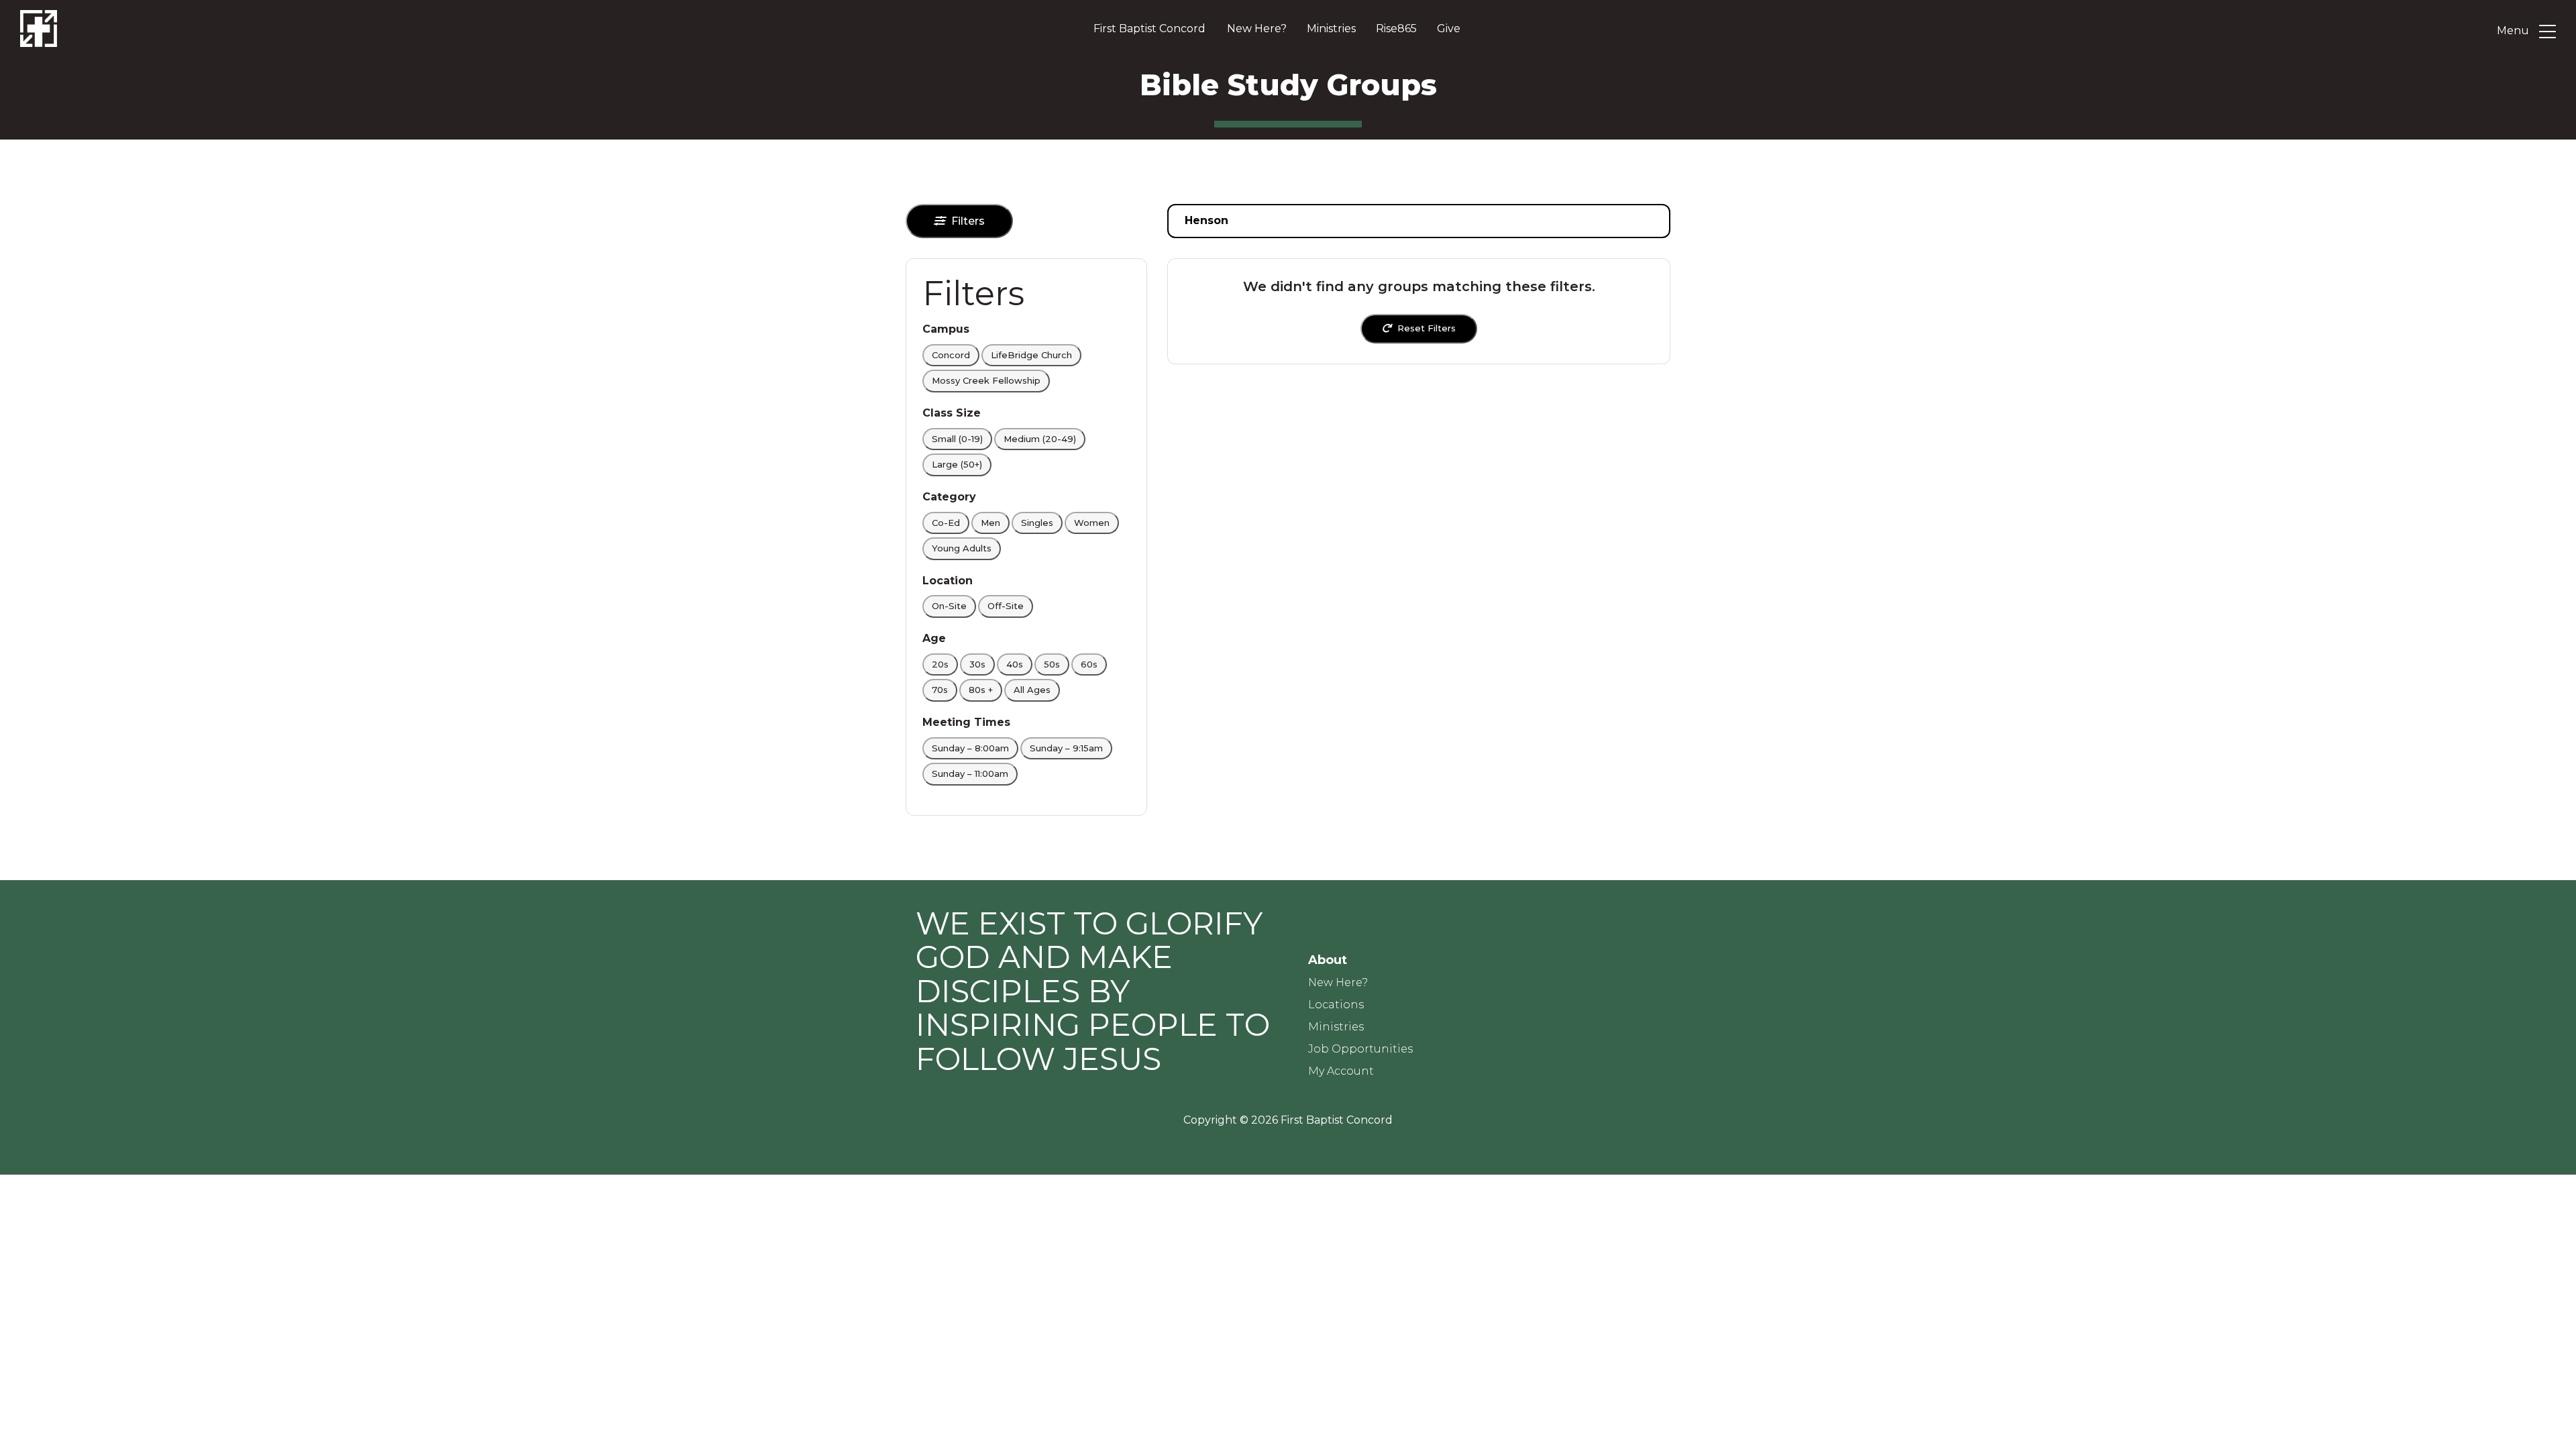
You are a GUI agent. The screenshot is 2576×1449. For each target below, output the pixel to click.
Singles (1037, 523)
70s (940, 690)
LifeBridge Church (1031, 355)
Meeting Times (966, 722)
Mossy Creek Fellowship (986, 380)
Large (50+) (957, 464)
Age (934, 638)
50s (1052, 664)
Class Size (952, 413)
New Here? (1257, 29)
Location (948, 581)
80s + (981, 690)
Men (990, 523)
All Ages (1032, 690)
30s (977, 664)
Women (1092, 523)
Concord (951, 355)
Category (949, 497)
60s (1089, 664)
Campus (946, 329)
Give (1449, 29)
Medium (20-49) (1040, 439)
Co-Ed (946, 523)
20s (940, 664)
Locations (1336, 1005)
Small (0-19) (957, 439)
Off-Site (1006, 606)
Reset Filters (1427, 328)
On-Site (949, 606)
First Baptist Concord (1149, 29)
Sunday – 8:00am (970, 748)
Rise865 (1396, 29)
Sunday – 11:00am (970, 773)
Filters (968, 221)
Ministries (1331, 29)
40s (1015, 664)
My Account (1341, 1071)
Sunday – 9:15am (1066, 748)
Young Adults (962, 548)
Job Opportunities (1360, 1049)
